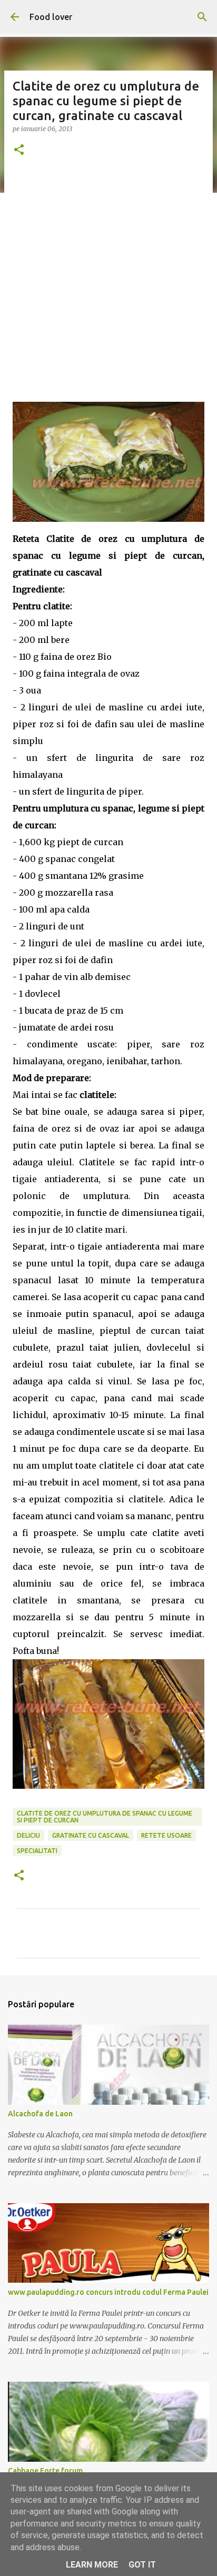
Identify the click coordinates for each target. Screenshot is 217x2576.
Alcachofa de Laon (40, 2114)
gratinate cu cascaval (91, 1835)
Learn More (92, 2565)
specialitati (37, 1851)
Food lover (51, 17)
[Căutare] (202, 17)
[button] (19, 150)
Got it (142, 2565)
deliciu (28, 1835)
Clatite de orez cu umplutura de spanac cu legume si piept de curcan (105, 1817)
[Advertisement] (108, 283)
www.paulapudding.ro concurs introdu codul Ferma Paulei (108, 2292)
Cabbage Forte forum (45, 2471)
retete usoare (166, 1835)
